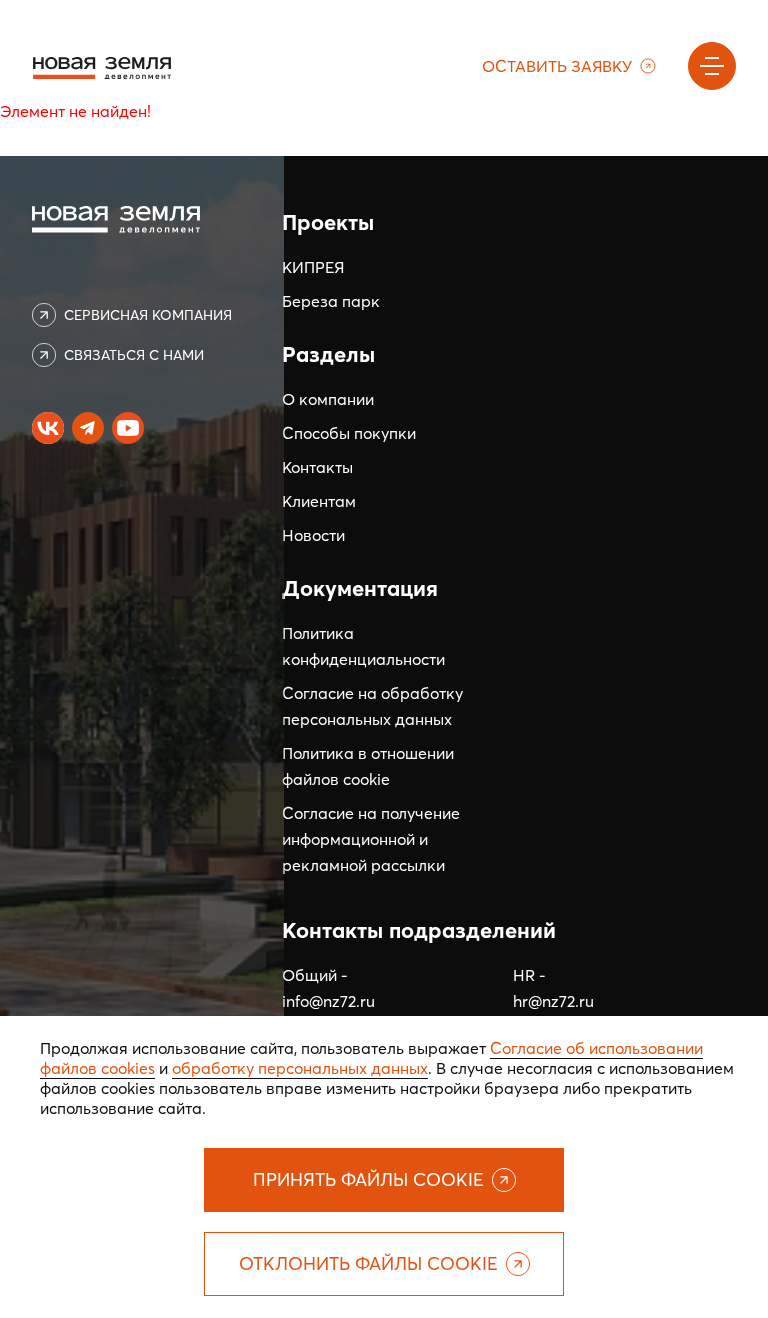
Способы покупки (349, 433)
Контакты (317, 467)
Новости (313, 535)
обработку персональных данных (300, 1068)
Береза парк (331, 301)
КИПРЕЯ (313, 267)
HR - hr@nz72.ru (553, 988)
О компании (328, 399)
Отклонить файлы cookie (368, 1263)
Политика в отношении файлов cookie (368, 766)
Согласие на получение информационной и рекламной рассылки (371, 839)
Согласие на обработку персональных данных (372, 706)
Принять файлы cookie (368, 1179)
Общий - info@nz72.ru (328, 988)
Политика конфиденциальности (363, 646)
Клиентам (319, 501)
